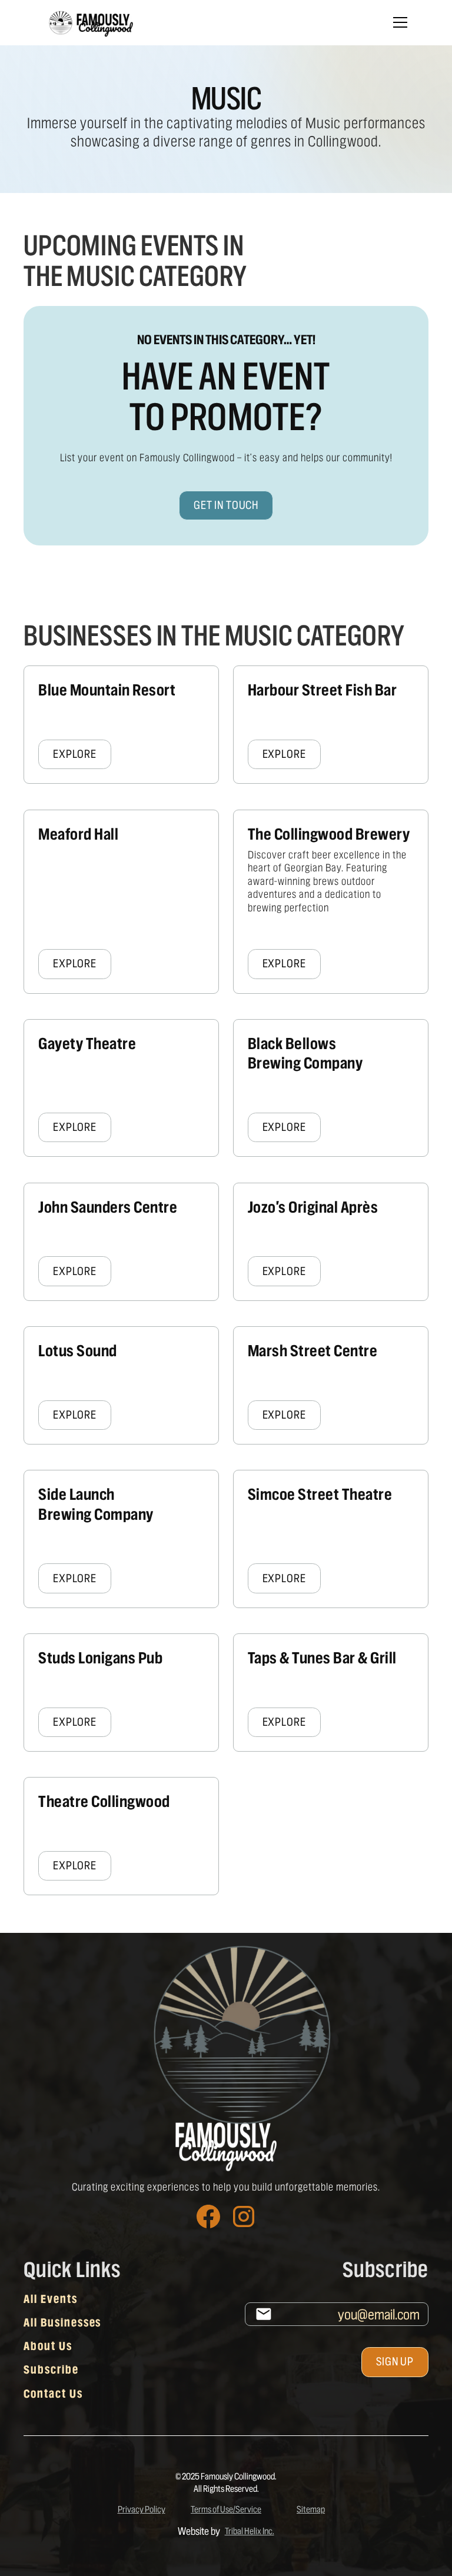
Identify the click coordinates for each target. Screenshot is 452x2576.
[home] (90, 23)
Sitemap (311, 2509)
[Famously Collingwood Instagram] (244, 2216)
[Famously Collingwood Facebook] (208, 2216)
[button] (398, 22)
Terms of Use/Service (226, 2509)
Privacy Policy (142, 2509)
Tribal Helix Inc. (250, 2531)
